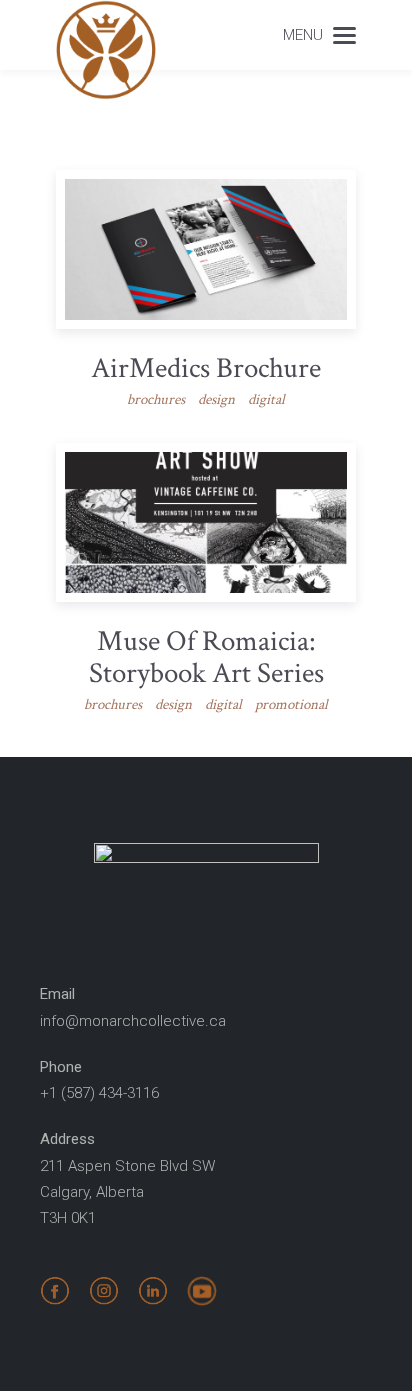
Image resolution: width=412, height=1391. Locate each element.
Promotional (291, 704)
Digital (266, 399)
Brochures (156, 399)
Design (216, 399)
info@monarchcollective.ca (133, 1021)
